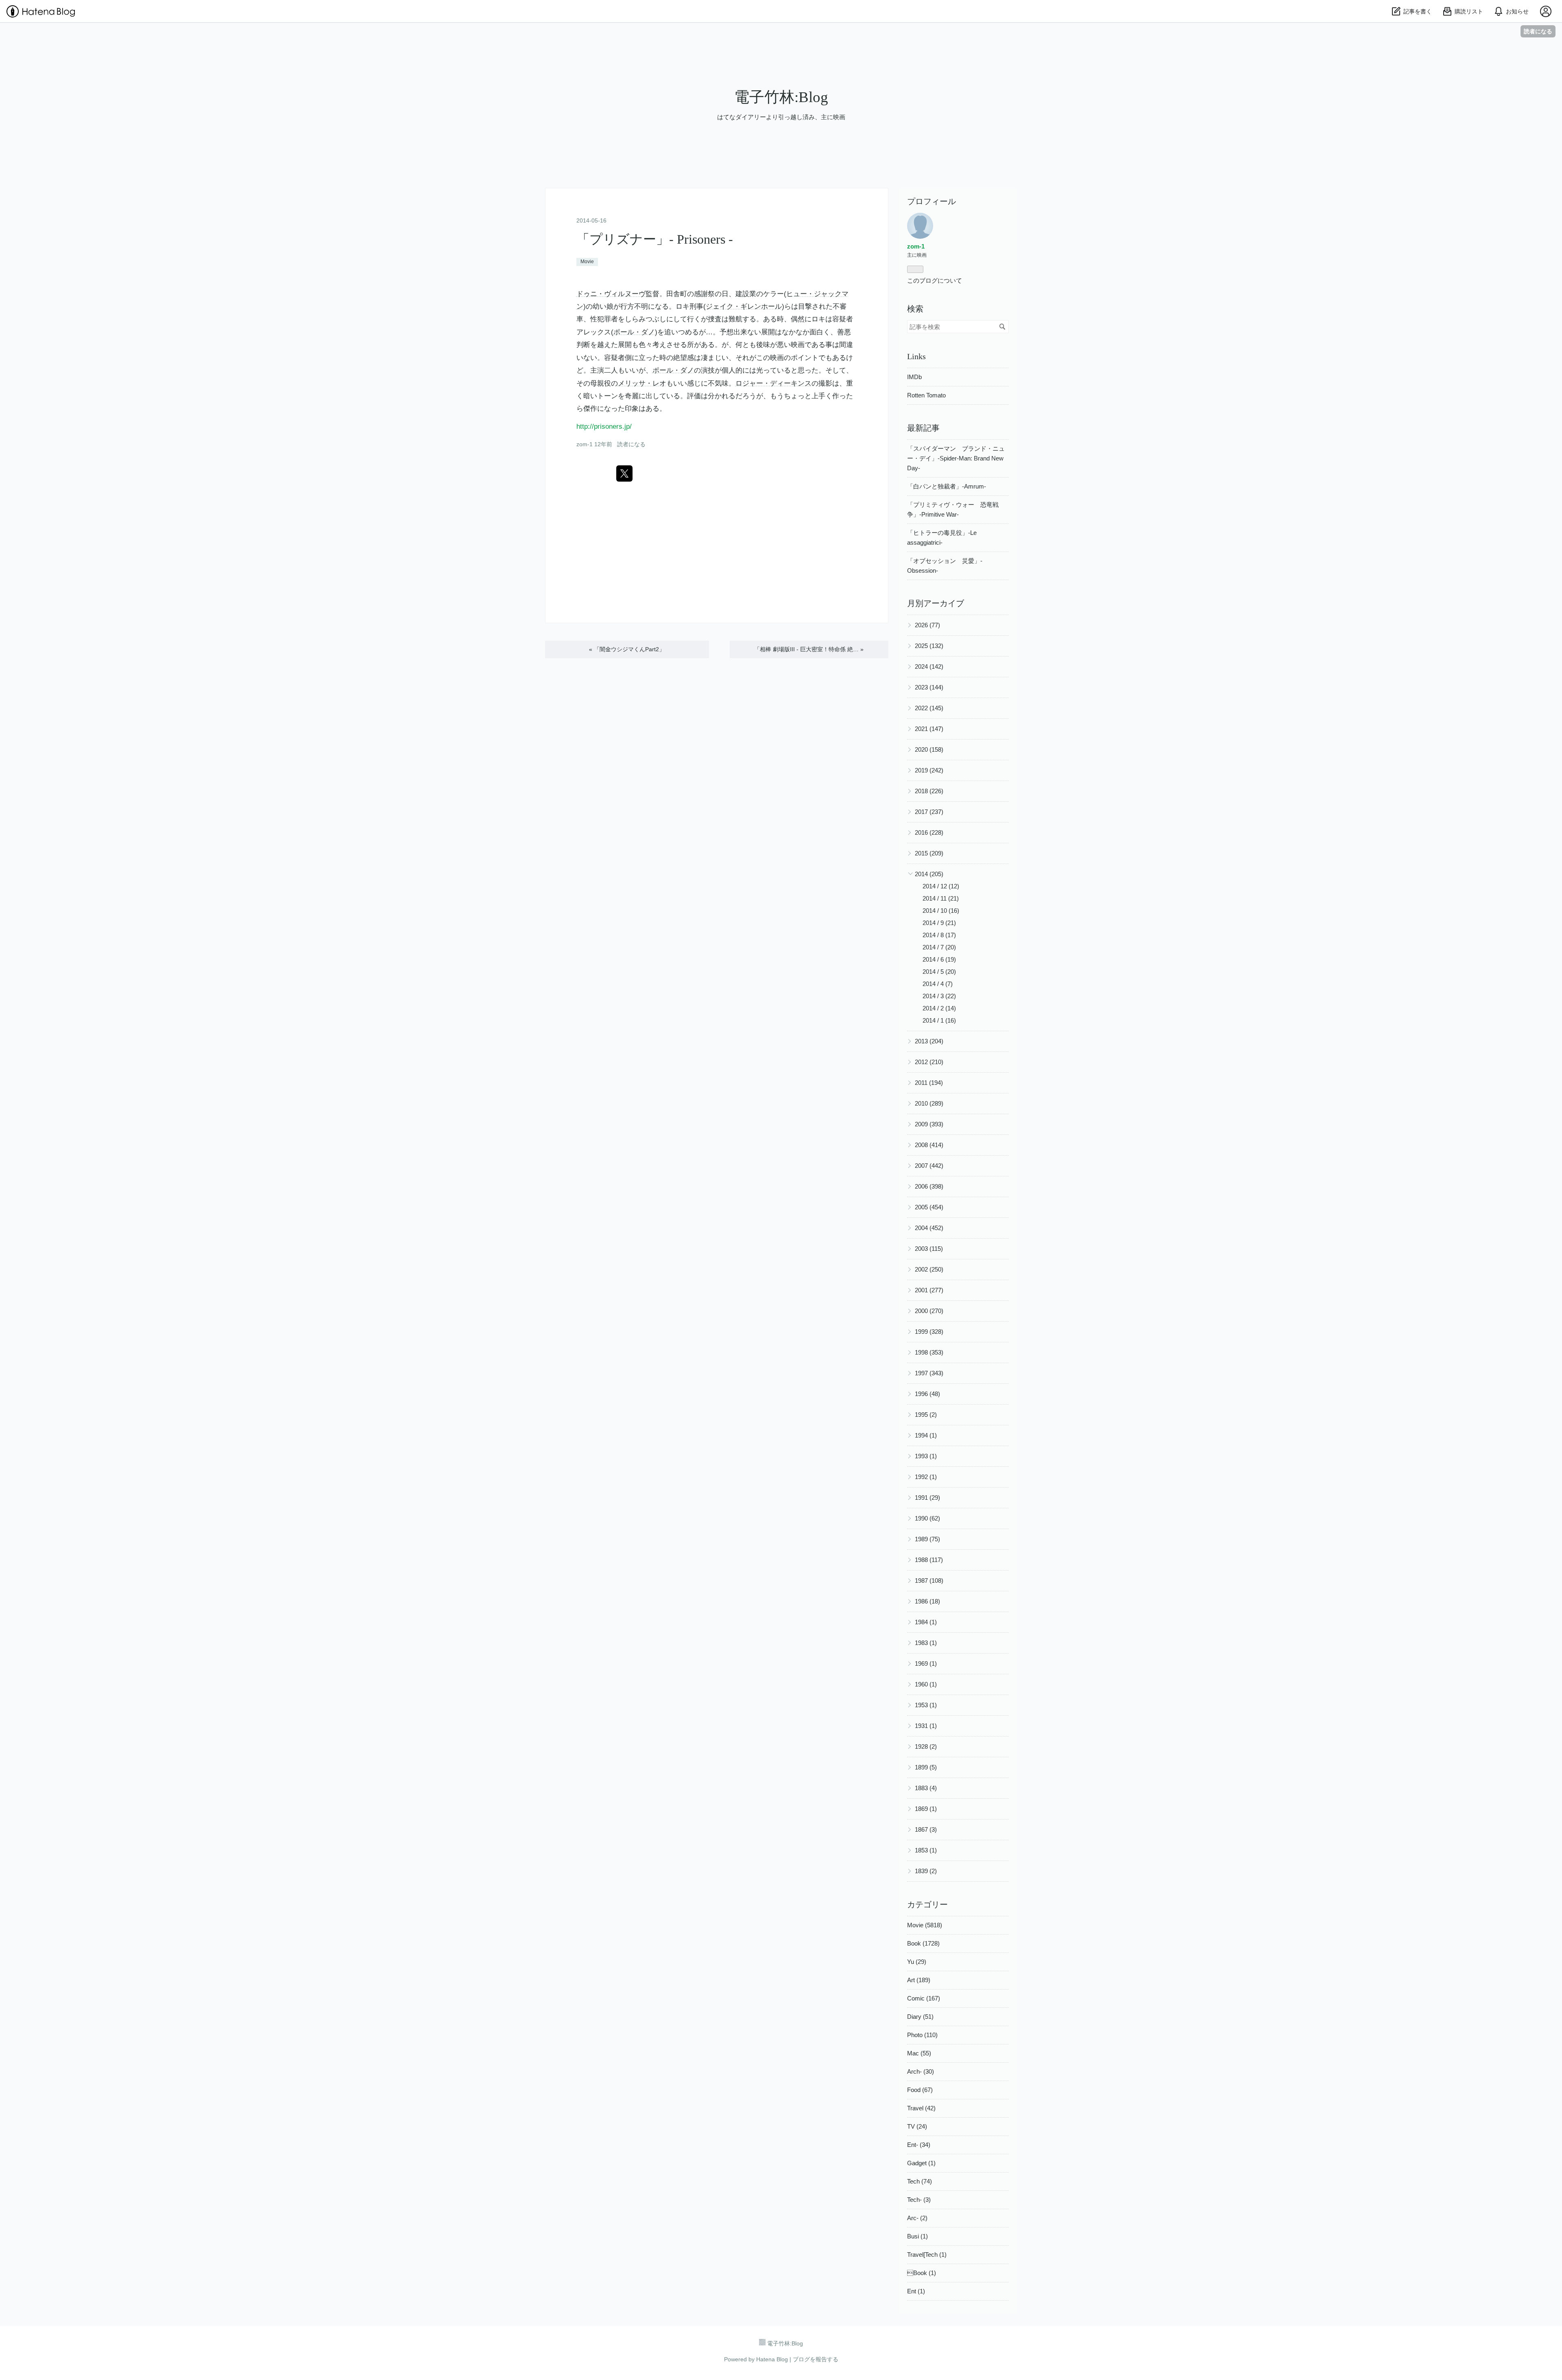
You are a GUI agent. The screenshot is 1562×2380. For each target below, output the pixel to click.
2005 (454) (929, 1207)
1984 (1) (926, 1622)
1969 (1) (926, 1663)
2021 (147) (929, 729)
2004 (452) (929, 1228)
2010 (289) (929, 1103)
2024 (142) (929, 666)
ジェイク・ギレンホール (744, 306)
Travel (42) (921, 2108)
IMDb (914, 377)
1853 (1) (926, 1850)
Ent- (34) (919, 2145)
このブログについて (935, 280)
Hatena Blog (772, 2359)
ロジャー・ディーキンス (773, 383)
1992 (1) (926, 1477)
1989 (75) (927, 1539)
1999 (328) (929, 1332)
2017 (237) (929, 812)
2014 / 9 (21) (939, 923)
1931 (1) (926, 1726)
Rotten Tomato (926, 395)
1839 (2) (926, 1871)
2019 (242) (929, 770)
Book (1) (922, 2273)
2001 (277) (929, 1290)
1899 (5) (926, 1767)
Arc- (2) (917, 2218)
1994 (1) (926, 1435)
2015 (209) (929, 853)
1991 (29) (927, 1498)
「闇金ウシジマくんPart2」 (627, 649)
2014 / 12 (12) (941, 886)
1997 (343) (929, 1373)
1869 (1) (926, 1809)
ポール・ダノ (634, 332)
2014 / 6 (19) (939, 959)
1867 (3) (926, 1829)
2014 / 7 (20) (939, 947)
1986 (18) (927, 1601)
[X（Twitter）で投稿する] (624, 473)
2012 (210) (929, 1062)
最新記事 (923, 428)
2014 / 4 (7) (938, 984)
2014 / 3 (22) (939, 996)
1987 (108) (929, 1580)
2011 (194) (929, 1083)
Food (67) (920, 2090)
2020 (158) (929, 749)
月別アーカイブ (936, 603)
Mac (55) (919, 2053)
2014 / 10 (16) (941, 911)
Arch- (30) (921, 2071)
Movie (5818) (925, 1925)
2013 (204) (929, 1041)
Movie (587, 262)
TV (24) (917, 2126)
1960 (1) (926, 1684)
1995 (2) (926, 1415)
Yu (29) (917, 1962)
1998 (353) (929, 1352)
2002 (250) (929, 1269)
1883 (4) (926, 1788)
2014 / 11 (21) (941, 898)
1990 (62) (927, 1518)
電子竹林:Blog (781, 97)
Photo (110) (922, 2035)
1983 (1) (926, 1643)
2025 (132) (929, 646)
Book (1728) (923, 1943)
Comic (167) (924, 1998)
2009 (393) (929, 1124)
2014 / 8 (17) (939, 935)
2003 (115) (929, 1249)
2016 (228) (929, 832)
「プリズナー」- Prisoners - (655, 239)
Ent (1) (916, 2291)
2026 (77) (927, 625)
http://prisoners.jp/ (604, 426)
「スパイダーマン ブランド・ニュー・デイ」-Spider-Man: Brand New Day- (956, 458)
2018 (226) (929, 791)
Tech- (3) (919, 2200)
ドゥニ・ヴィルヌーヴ (611, 294)
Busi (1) (917, 2236)
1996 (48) (927, 1394)
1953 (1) (926, 1705)
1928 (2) (926, 1746)
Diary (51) (920, 2017)
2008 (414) (929, 1145)
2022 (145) (929, 708)
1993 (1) (926, 1456)
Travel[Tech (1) (927, 2255)
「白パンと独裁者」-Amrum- (947, 486)
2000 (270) (929, 1311)
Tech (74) (920, 2181)
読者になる (1538, 31)
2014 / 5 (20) (939, 972)
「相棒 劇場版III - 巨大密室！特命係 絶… (809, 649)
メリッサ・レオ (642, 383)
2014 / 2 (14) (939, 1008)
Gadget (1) (921, 2163)
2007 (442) (929, 1166)
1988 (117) (929, 1560)
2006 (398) (929, 1186)
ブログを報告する (816, 2359)
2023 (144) (929, 687)
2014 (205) (929, 874)
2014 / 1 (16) (939, 1020)
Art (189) (919, 1980)
